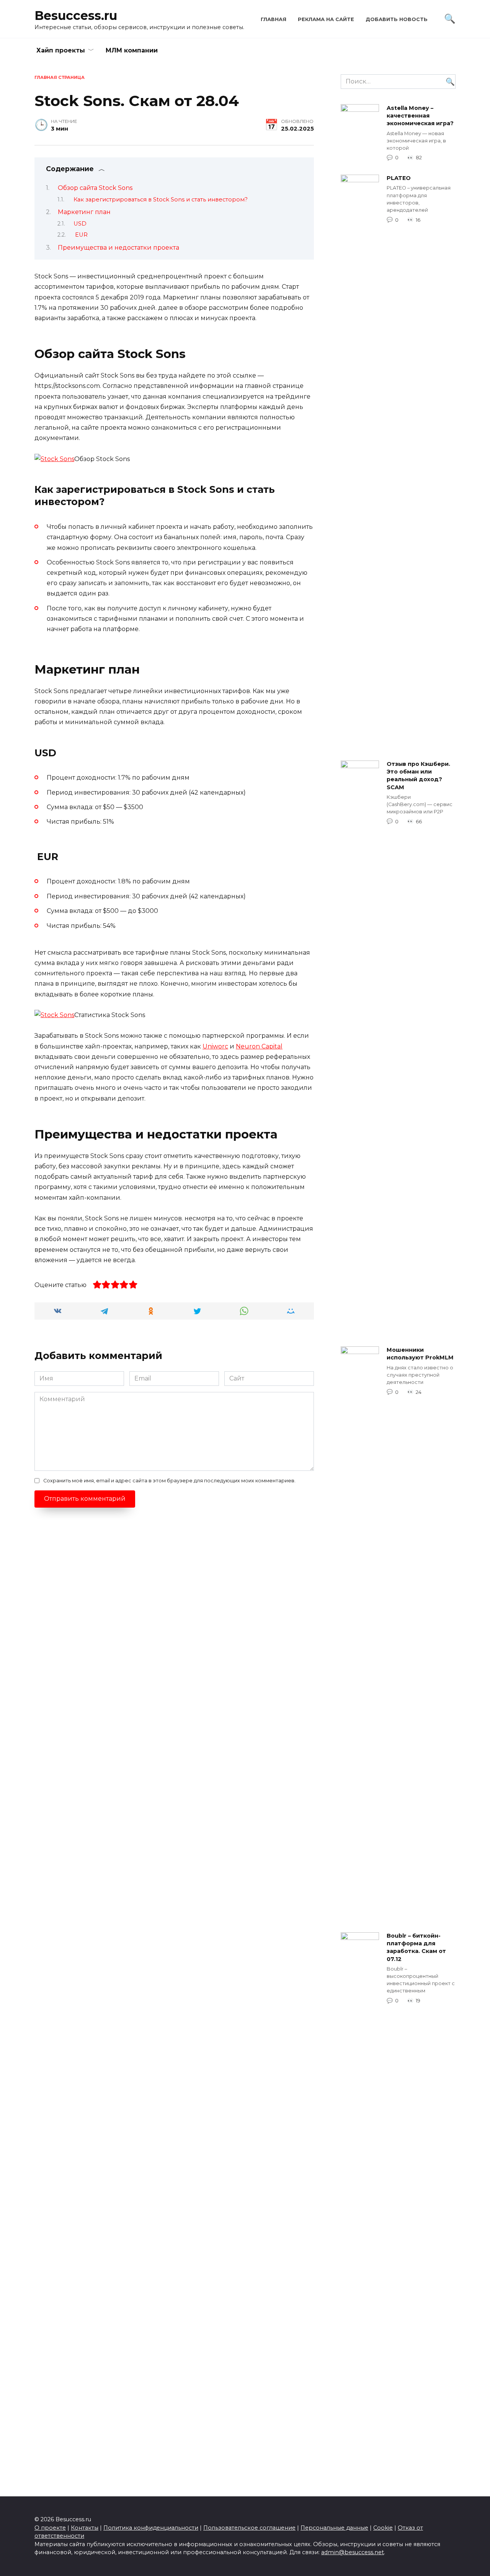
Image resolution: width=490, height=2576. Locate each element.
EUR (81, 235)
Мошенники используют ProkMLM (420, 1354)
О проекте (50, 2528)
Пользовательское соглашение (249, 2528)
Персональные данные (334, 2528)
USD (80, 224)
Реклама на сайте (326, 19)
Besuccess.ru (76, 16)
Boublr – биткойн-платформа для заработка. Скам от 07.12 (416, 1948)
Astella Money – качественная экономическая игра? (420, 116)
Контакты (85, 2528)
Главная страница (60, 77)
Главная (274, 19)
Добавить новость (397, 19)
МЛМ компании (132, 50)
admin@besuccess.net (353, 2552)
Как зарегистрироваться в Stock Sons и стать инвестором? (161, 200)
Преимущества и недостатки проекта (118, 248)
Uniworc (215, 1046)
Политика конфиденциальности (151, 2528)
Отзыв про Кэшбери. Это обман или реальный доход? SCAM (418, 776)
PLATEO (399, 178)
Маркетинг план (85, 212)
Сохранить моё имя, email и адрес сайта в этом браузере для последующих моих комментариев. (169, 1481)
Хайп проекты (61, 50)
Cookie (383, 2528)
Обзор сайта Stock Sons (95, 188)
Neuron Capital (259, 1046)
